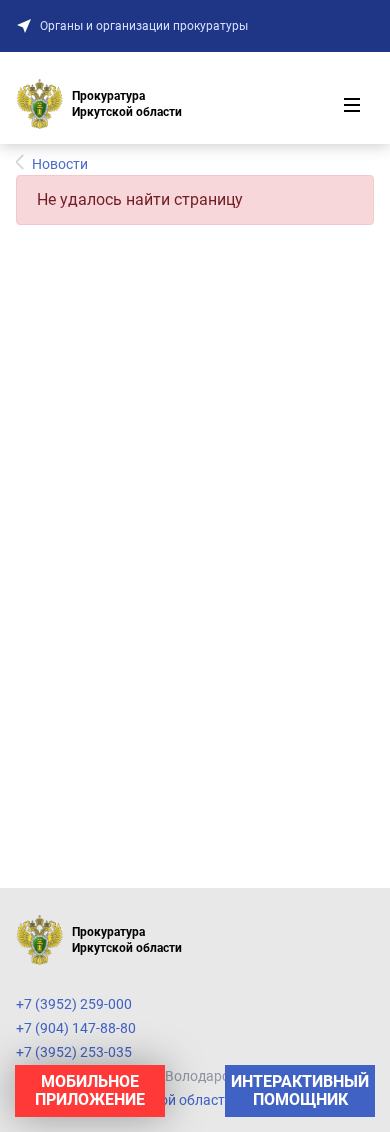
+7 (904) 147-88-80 (76, 1028)
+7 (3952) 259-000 (74, 1004)
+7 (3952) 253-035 (74, 1052)
